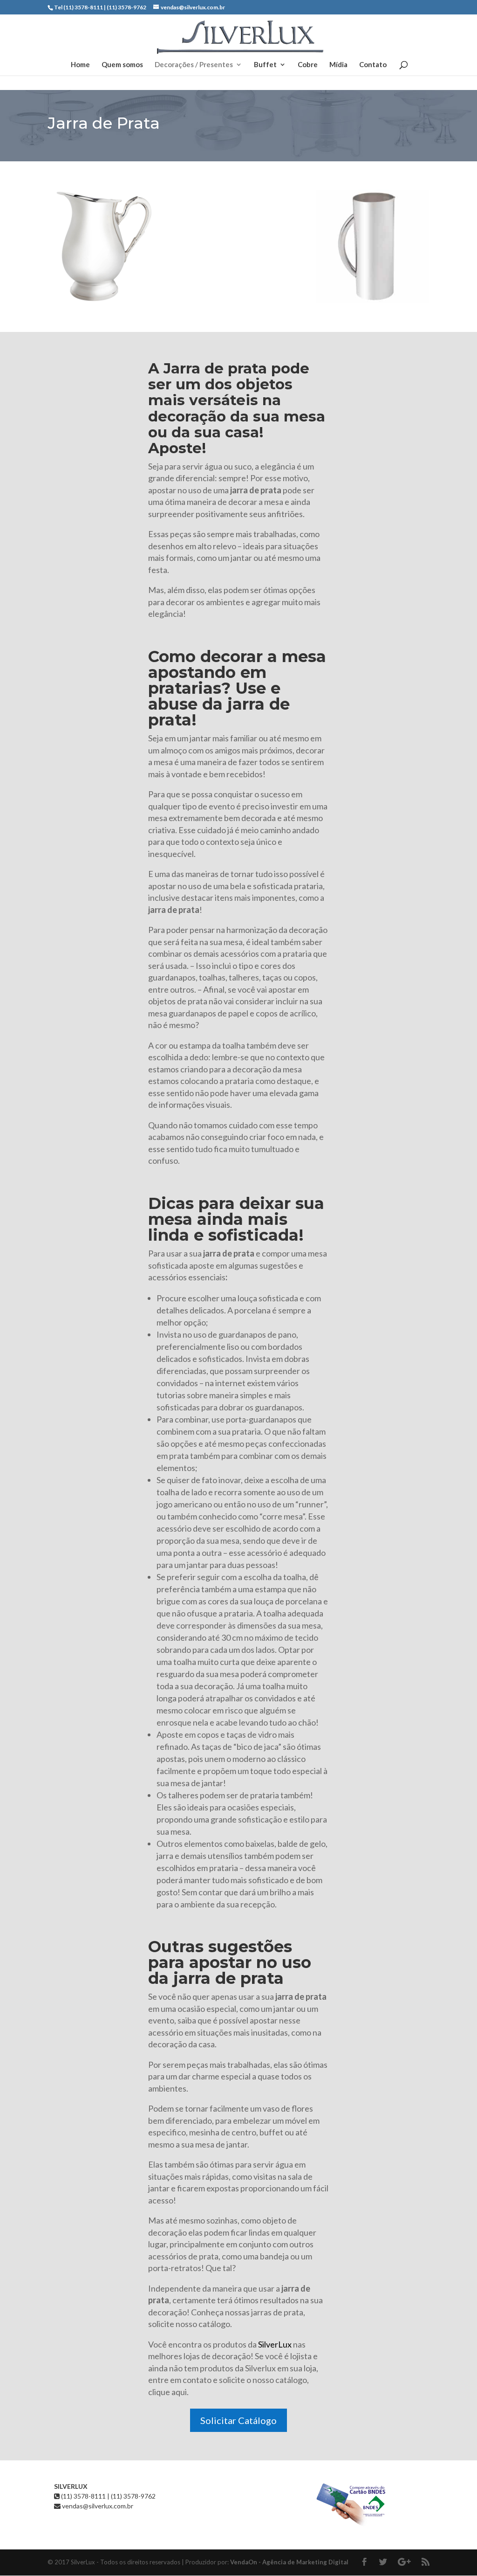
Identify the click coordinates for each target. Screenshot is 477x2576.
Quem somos (122, 65)
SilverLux (276, 2344)
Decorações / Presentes (194, 65)
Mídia (338, 65)
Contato (373, 65)
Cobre (308, 65)
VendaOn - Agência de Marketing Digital (289, 2562)
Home (80, 65)
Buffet (265, 65)
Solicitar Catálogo (238, 2420)
